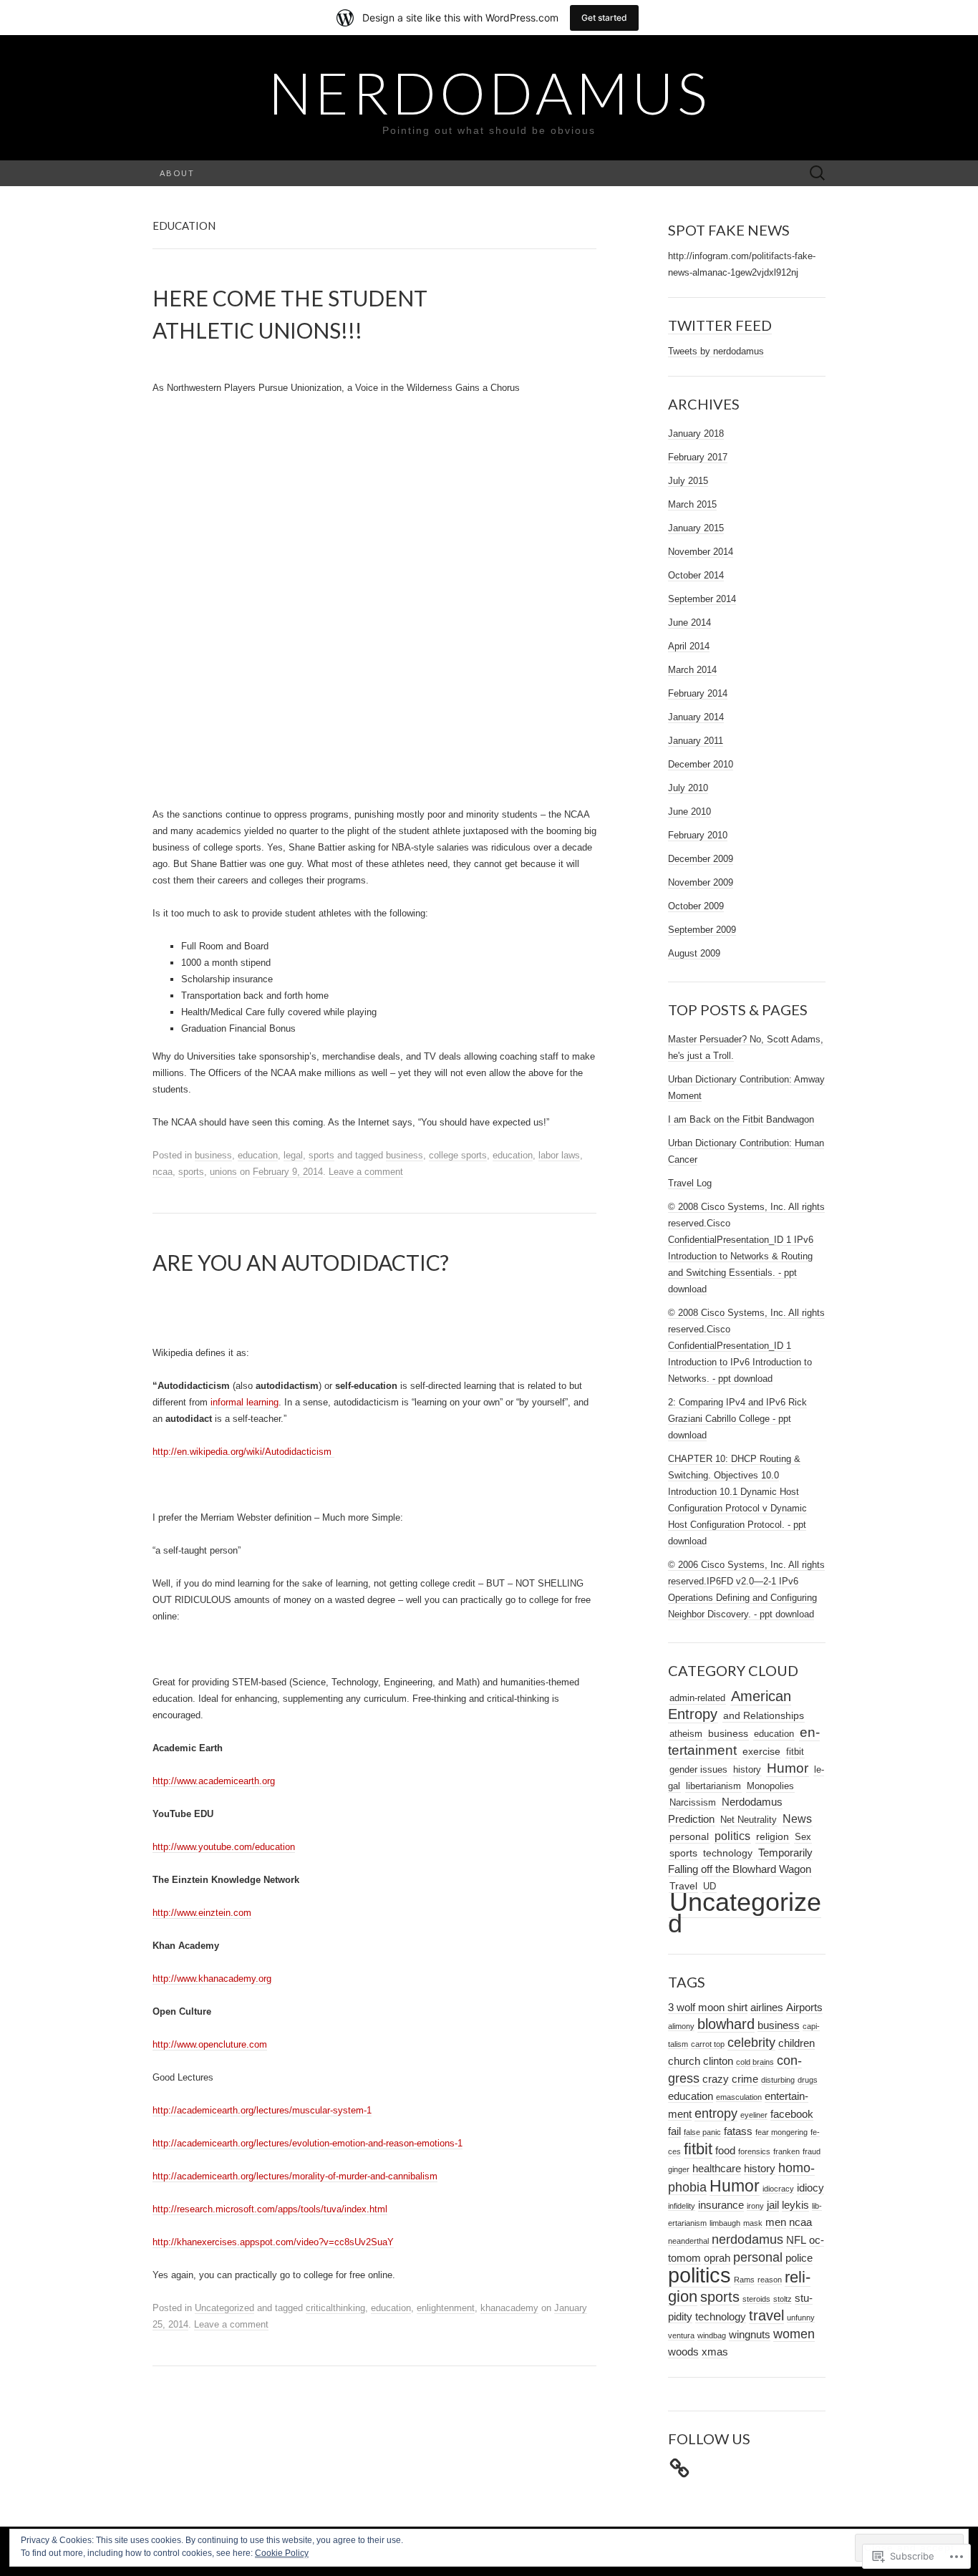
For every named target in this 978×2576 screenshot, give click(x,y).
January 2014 (696, 717)
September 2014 (702, 599)
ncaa (163, 1172)
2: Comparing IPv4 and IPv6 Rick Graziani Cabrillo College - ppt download (737, 1419)
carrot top (708, 2044)
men (776, 2222)
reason (770, 2280)
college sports (458, 1155)
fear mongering (781, 2132)
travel (766, 2315)
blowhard (726, 2024)
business (213, 1155)
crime (745, 2079)
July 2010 (688, 788)
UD (710, 1886)
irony (755, 2206)
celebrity (751, 2043)
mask (753, 2223)
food (725, 2151)
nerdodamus (747, 2240)
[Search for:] (818, 174)
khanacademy (509, 2308)
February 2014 (698, 693)
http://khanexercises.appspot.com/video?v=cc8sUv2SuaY (273, 2242)
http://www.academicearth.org (214, 1781)
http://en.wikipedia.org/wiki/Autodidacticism (243, 1452)
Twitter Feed (720, 325)
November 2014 (701, 552)
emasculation (739, 2097)
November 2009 (701, 882)
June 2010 (689, 812)
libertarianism (713, 1786)
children (797, 2043)
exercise (761, 1751)
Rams (744, 2280)
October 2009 (696, 906)
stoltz (783, 2299)
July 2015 (688, 481)
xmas (715, 2352)
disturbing (778, 2080)
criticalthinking (335, 2308)
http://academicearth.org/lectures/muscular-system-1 (262, 2110)
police (799, 2258)
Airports (804, 2008)
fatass (738, 2131)
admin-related (697, 1698)
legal (293, 1155)
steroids (756, 2299)
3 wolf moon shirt (708, 2008)
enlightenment (446, 2308)
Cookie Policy (282, 2553)
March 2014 (692, 670)
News (797, 1819)
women (794, 2334)
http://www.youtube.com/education (224, 1847)
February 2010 (698, 835)
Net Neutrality (749, 1820)
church (684, 2061)
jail (773, 2205)
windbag (712, 2335)
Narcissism (693, 1802)
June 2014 (689, 623)
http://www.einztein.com (202, 1913)
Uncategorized (224, 2308)
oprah (717, 2258)
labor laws (559, 1155)
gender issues (698, 1769)
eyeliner (754, 2115)
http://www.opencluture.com (210, 2044)
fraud (812, 2151)
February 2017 (698, 457)
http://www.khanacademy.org (212, 1979)
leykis (795, 2205)
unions (223, 1172)
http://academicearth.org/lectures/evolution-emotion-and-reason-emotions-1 (308, 2143)
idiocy (810, 2188)
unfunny (801, 2318)
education (258, 1155)
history (747, 1769)
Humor (788, 1768)
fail (674, 2131)
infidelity (682, 2206)
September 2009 (702, 930)
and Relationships (764, 1716)
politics (732, 1836)
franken (786, 2151)
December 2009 (701, 859)
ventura (681, 2335)
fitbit (795, 1752)
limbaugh (725, 2223)
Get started (604, 18)
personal (689, 1837)
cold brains (755, 2062)
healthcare (717, 2169)
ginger (679, 2169)
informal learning (245, 1402)
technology (728, 1853)
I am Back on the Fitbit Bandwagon (741, 1119)
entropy (716, 2113)
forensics (754, 2151)
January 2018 (696, 434)
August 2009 (694, 953)
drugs (808, 2080)
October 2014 (696, 575)
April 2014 (689, 646)
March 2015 (692, 504)
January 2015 (696, 528)
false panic (702, 2132)
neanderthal (688, 2241)
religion (773, 1837)
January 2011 (696, 741)
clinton (718, 2061)
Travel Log (690, 1183)
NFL (796, 2240)
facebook (792, 2114)
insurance (721, 2205)
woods (683, 2352)
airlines (767, 2008)
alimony (681, 2026)
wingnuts (750, 2335)
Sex (803, 1837)
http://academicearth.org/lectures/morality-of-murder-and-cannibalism (295, 2176)
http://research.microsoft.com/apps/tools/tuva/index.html (270, 2209)
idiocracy (778, 2189)
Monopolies (770, 1786)
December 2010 (701, 764)
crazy (716, 2079)
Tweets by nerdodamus (716, 351)
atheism (686, 1734)
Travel (683, 1886)
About (177, 173)
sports (321, 1155)
